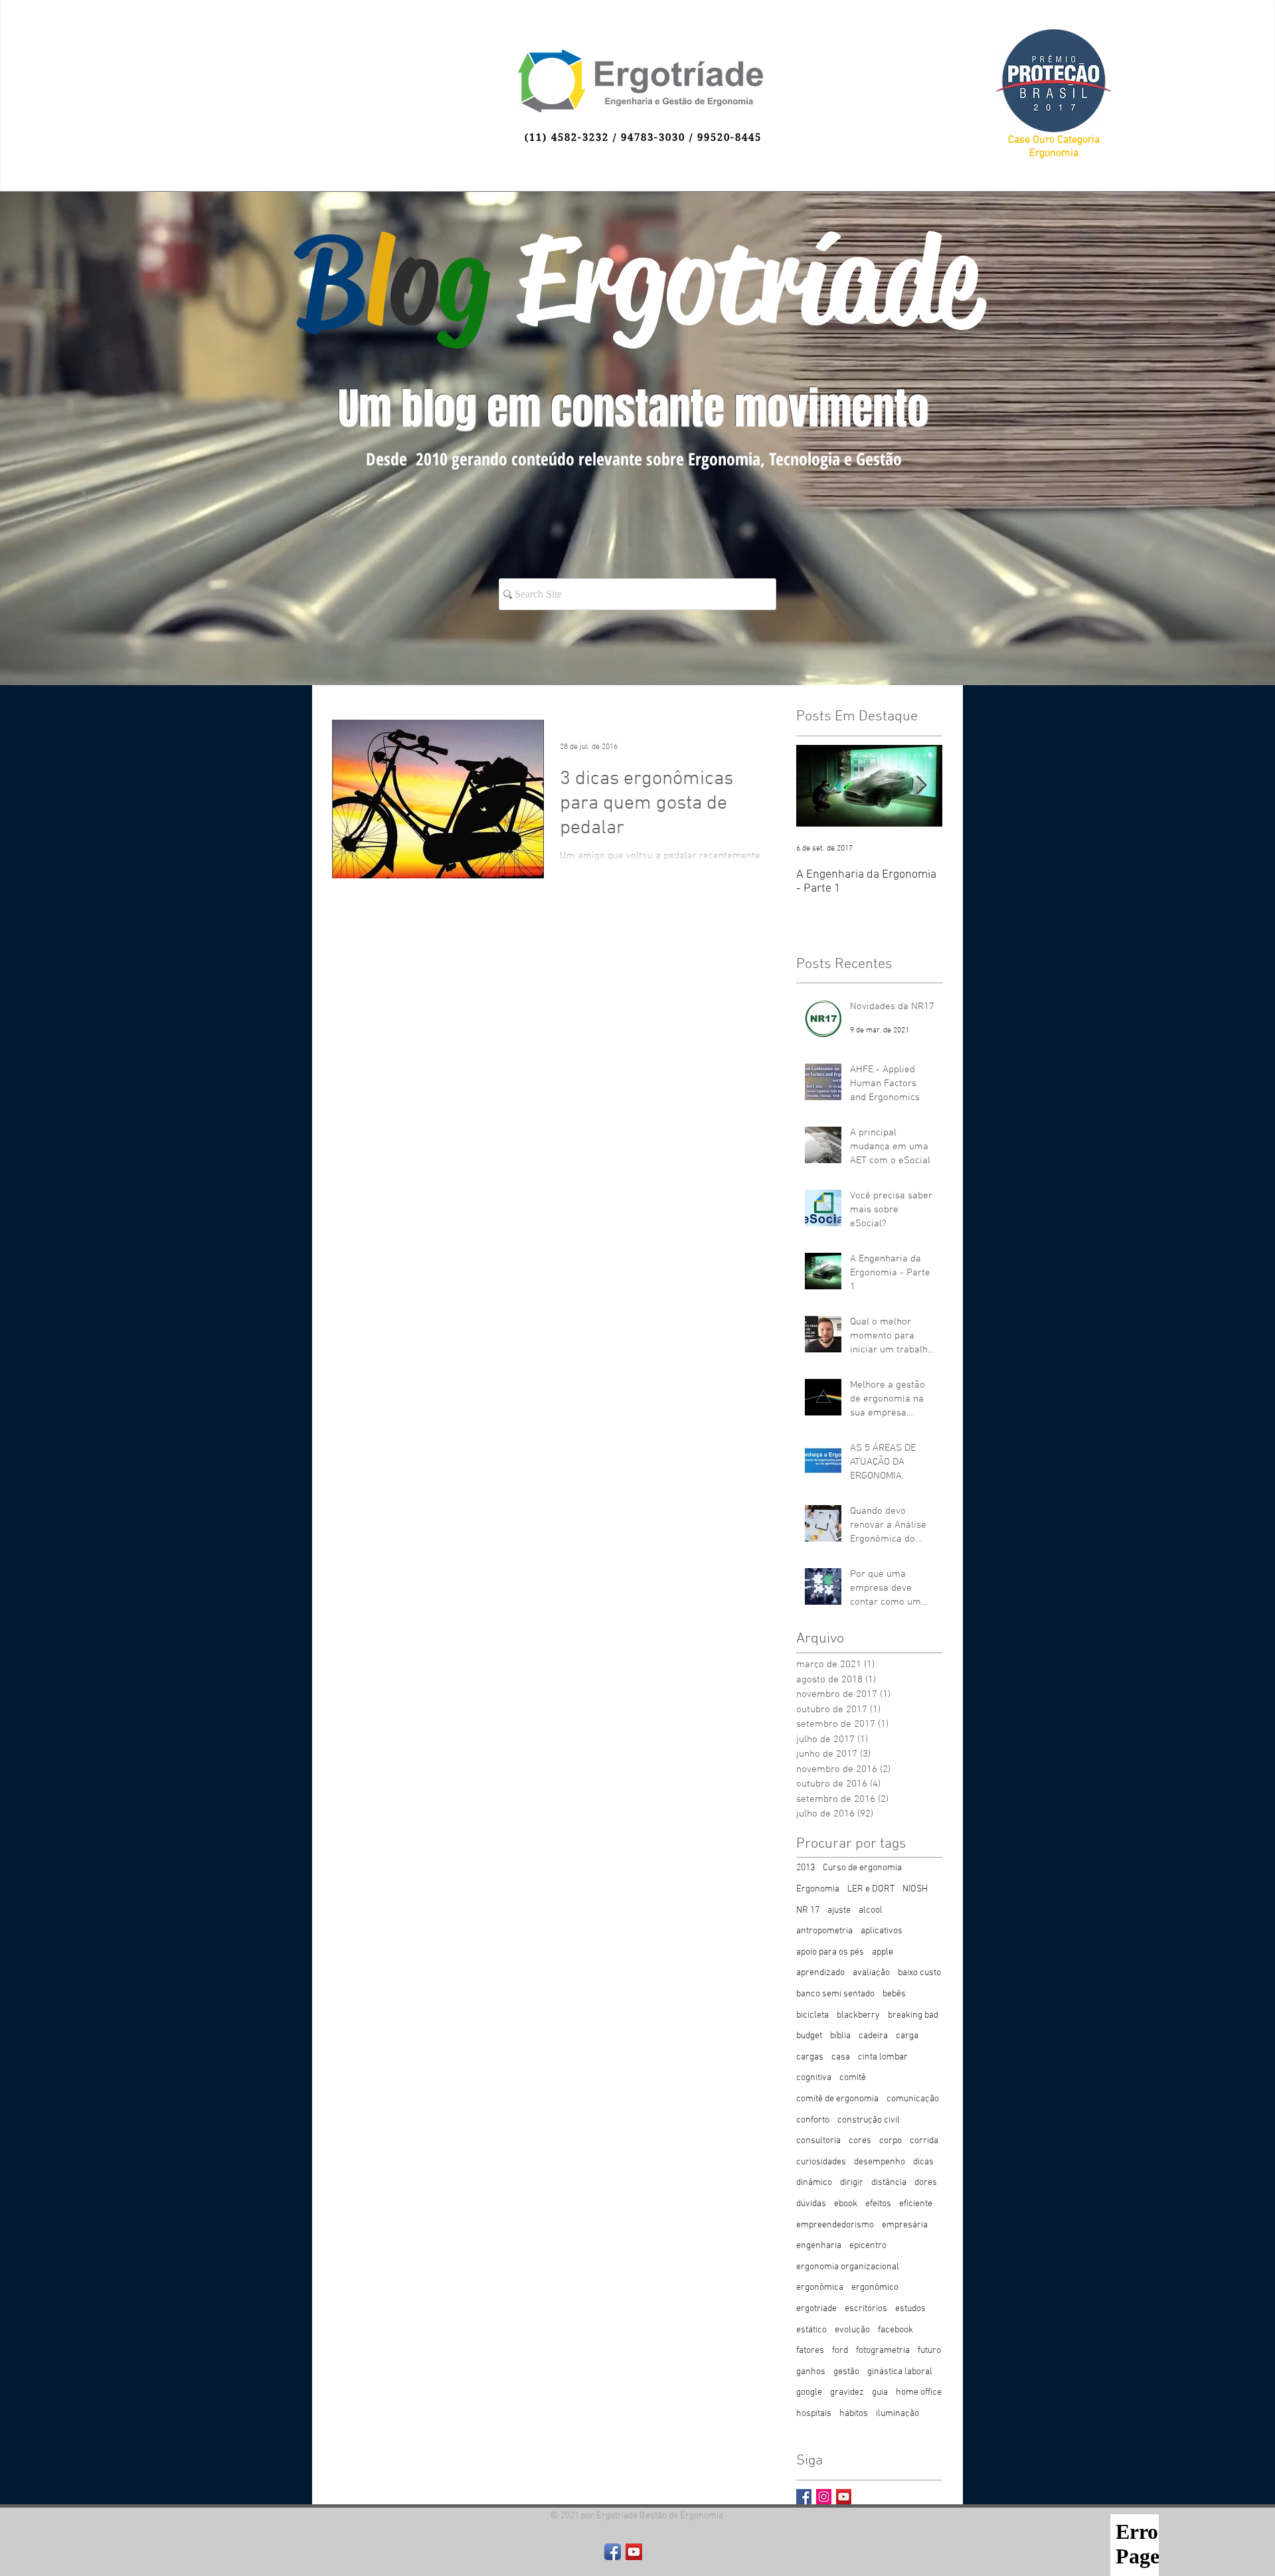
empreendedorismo (835, 2225)
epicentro (868, 2246)
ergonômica (820, 2288)
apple (883, 1952)
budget (809, 2036)
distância (889, 2183)
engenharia (819, 2246)
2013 (806, 1868)
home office (919, 2392)
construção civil (869, 2120)
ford (840, 2351)
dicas (923, 2162)
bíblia (840, 2036)
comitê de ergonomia (837, 2099)
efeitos (878, 2204)
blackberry (858, 2015)
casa (841, 2057)
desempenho (880, 2162)
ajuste (839, 1910)
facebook (895, 2330)
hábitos (854, 2414)
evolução (852, 2330)
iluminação (897, 2414)
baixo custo (919, 1973)
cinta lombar (883, 2057)
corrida (924, 2141)
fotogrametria (883, 2351)
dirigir (852, 2183)
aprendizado (820, 1973)
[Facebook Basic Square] (804, 2497)
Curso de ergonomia (862, 1868)
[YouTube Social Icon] (844, 2497)
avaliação (871, 1973)
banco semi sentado (835, 1994)
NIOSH (915, 1889)
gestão (846, 2372)
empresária (905, 2225)
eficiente (916, 2204)
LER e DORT (871, 1889)
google (809, 2392)
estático (811, 2330)
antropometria (824, 1931)
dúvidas (811, 2204)
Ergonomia (818, 1889)
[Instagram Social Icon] (824, 2497)
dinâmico (814, 2183)
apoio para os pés (830, 1952)
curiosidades (821, 2162)
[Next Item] (921, 786)
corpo (891, 2141)
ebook (846, 2204)
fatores (810, 2351)
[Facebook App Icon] (613, 2552)
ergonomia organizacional (848, 2267)
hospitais (814, 2414)
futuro (929, 2351)
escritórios (866, 2309)
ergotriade (816, 2309)
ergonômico (875, 2288)
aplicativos (882, 1931)
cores (860, 2141)
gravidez (847, 2392)
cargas (810, 2057)
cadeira (873, 2036)
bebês (894, 1994)
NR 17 (808, 1910)
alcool (871, 1910)
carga (907, 2036)
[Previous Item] (817, 786)
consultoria (818, 2141)
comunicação (913, 2099)
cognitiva (814, 2078)
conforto (813, 2120)
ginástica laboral (900, 2372)
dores (926, 2183)
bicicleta (812, 2015)
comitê (853, 2078)
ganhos (811, 2372)
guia (880, 2392)
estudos (910, 2309)
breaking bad (913, 2015)
